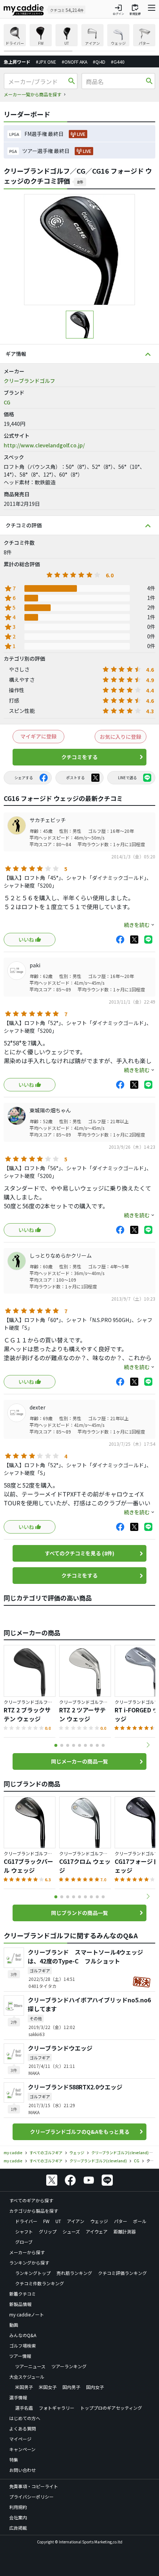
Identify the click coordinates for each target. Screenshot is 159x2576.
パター (121, 2221)
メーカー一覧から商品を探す (33, 94)
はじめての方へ (25, 2418)
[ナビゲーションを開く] (152, 10)
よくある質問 (23, 2428)
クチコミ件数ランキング (40, 2283)
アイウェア (97, 2231)
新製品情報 (20, 2304)
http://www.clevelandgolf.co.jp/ (44, 445)
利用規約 (18, 2507)
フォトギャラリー (57, 2408)
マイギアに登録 (38, 736)
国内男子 (71, 2387)
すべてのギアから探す (31, 2200)
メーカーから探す (27, 2252)
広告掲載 (18, 2528)
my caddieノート (27, 2314)
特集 (14, 2460)
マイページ (20, 2439)
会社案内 (18, 2517)
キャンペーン (22, 2449)
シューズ (71, 2231)
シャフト (24, 2231)
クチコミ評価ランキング (122, 2273)
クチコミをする (79, 757)
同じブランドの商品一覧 (79, 1913)
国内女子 (95, 2387)
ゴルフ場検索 (23, 2345)
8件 (80, 182)
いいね (26, 940)
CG (7, 402)
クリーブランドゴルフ (29, 381)
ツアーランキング (69, 2366)
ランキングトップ (33, 2273)
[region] (79, 38)
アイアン (76, 2221)
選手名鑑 (24, 2408)
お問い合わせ (23, 2470)
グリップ (48, 2231)
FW (46, 2221)
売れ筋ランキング (74, 2273)
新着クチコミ (23, 2294)
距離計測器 (125, 2231)
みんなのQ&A (23, 2335)
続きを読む (137, 925)
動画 (14, 2325)
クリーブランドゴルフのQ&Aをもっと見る (80, 2132)
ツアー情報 (20, 2356)
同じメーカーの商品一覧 (79, 1761)
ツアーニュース (30, 2366)
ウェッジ (99, 2221)
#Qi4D (99, 62)
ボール (140, 2221)
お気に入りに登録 (121, 737)
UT (58, 2221)
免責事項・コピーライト (34, 2486)
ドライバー (26, 2221)
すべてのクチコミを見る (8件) (79, 1553)
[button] (148, 1745)
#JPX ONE (46, 62)
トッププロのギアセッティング (111, 2408)
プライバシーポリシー (31, 2497)
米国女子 (48, 2387)
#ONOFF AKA (75, 62)
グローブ (24, 2242)
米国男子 (24, 2387)
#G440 (118, 62)
